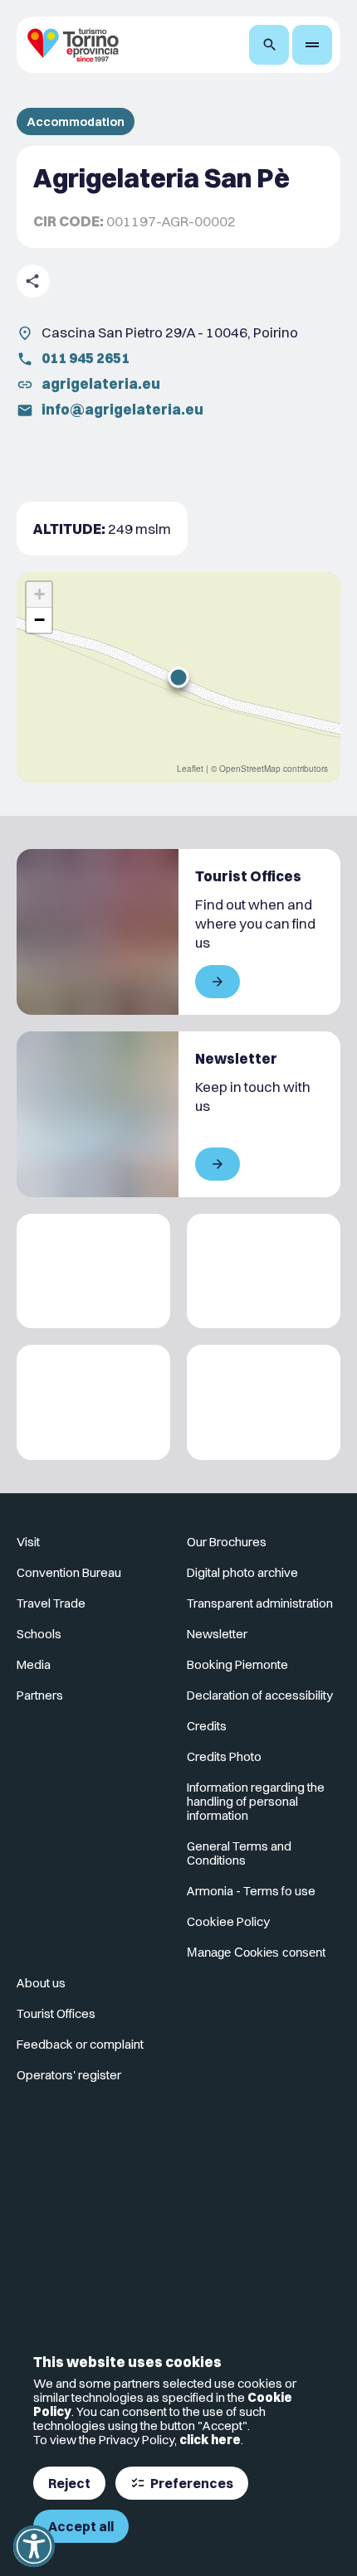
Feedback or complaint (80, 2044)
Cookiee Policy (228, 1921)
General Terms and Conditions (239, 1853)
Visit (28, 1542)
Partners (40, 1695)
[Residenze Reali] (93, 1402)
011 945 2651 (86, 358)
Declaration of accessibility (260, 1695)
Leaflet (190, 769)
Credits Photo (224, 1756)
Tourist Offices (56, 2013)
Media (34, 1664)
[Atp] (93, 1271)
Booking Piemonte (237, 1664)
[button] (178, 677)
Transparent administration (260, 1603)
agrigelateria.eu (101, 383)
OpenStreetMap (250, 769)
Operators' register (69, 2075)
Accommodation (76, 121)
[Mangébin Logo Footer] (264, 1271)
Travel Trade (51, 1603)
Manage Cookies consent (256, 1952)
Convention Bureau (69, 1572)
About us (41, 1983)
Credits (207, 1726)
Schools (39, 1634)
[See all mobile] (218, 982)
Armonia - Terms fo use (251, 1891)
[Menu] (312, 45)
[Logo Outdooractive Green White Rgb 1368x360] (264, 1402)
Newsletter (217, 1634)
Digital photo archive (242, 1572)
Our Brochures (227, 1542)
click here (210, 2440)
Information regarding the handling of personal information (256, 1801)
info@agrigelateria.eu (122, 409)
